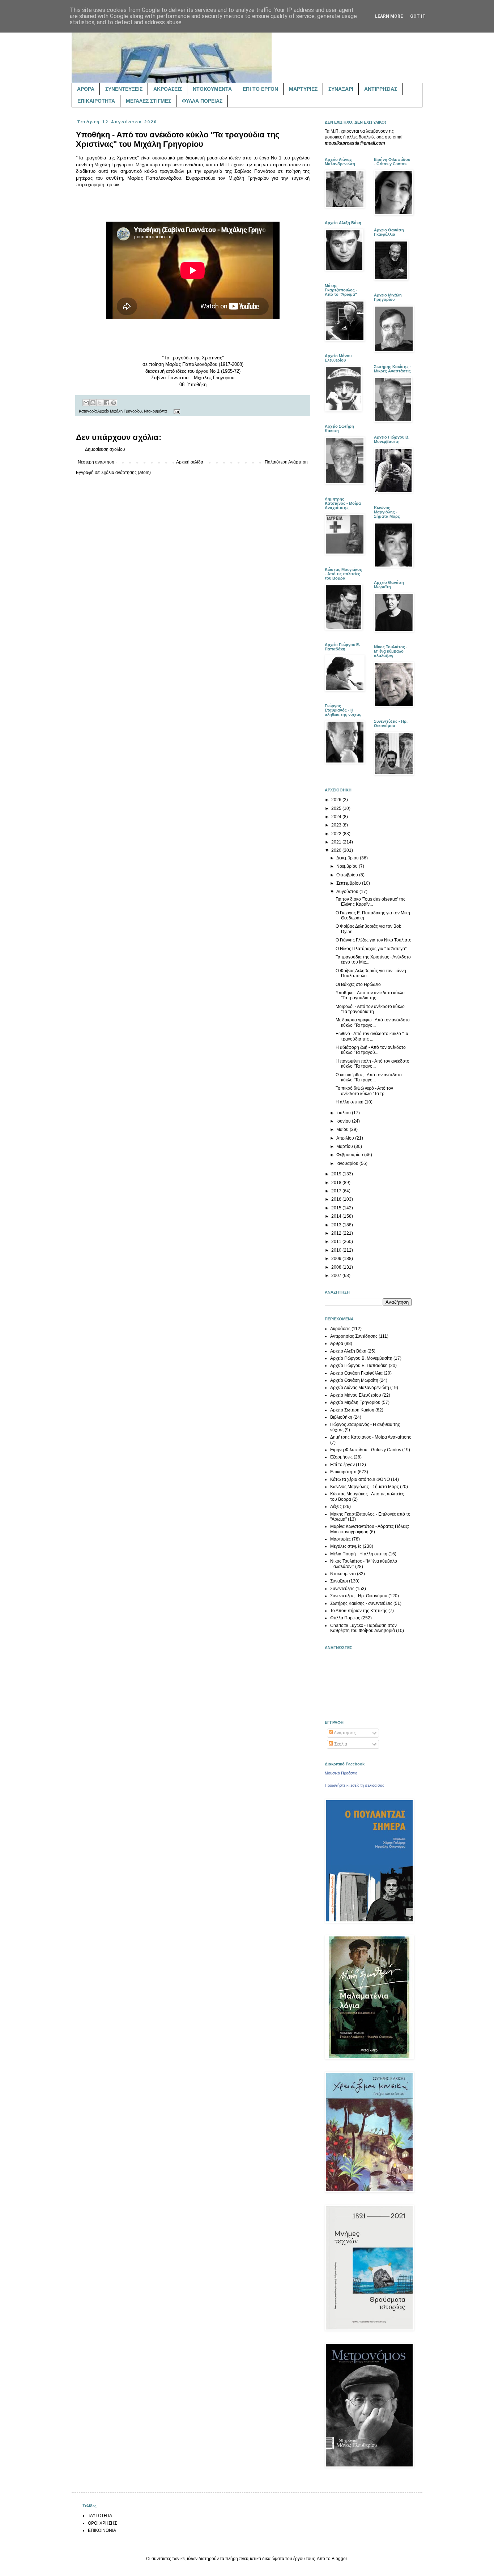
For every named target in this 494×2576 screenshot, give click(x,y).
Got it (418, 16)
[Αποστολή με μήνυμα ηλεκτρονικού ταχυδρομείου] (86, 403)
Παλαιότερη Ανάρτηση (286, 462)
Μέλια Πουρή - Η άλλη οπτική (359, 1554)
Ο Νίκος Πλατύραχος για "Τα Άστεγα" (371, 949)
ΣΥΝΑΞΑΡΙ (341, 89)
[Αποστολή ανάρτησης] (176, 411)
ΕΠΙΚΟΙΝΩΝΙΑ (102, 2530)
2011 (337, 1242)
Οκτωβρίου (348, 875)
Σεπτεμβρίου (349, 883)
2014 (337, 1216)
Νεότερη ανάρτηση (96, 462)
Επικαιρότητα (343, 1472)
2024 (337, 817)
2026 (337, 800)
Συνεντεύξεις (342, 1589)
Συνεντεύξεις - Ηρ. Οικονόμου (359, 1596)
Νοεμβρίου (348, 866)
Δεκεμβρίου (348, 858)
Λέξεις (336, 1507)
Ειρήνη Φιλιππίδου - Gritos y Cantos (366, 1450)
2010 (337, 1250)
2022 (337, 834)
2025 (337, 808)
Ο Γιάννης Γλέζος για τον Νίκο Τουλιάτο (374, 940)
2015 (337, 1208)
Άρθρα (337, 1343)
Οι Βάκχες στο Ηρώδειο (358, 984)
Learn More (389, 16)
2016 (337, 1199)
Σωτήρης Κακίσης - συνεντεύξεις (361, 1603)
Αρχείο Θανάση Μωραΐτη (354, 1380)
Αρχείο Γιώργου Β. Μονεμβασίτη (361, 1358)
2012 (337, 1233)
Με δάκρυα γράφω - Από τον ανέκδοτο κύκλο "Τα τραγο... (373, 1022)
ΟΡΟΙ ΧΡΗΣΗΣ (102, 2523)
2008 (337, 1267)
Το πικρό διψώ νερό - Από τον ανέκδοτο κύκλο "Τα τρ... (364, 1091)
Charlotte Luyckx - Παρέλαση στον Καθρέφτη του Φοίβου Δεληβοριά (363, 1628)
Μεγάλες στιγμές (346, 1546)
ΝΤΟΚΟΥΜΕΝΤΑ (212, 89)
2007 (337, 1276)
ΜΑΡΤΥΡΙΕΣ (303, 89)
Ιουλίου (344, 1113)
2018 (337, 1183)
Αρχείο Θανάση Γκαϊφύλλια (356, 1373)
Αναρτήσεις (344, 1733)
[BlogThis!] (93, 403)
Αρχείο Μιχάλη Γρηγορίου (120, 411)
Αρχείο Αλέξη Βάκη (348, 1351)
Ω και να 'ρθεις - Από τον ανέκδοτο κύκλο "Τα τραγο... (369, 1077)
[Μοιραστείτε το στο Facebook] (107, 403)
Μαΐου (343, 1129)
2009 (337, 1259)
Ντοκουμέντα (155, 411)
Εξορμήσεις (341, 1457)
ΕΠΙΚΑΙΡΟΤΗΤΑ (96, 101)
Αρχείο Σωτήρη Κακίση (352, 1410)
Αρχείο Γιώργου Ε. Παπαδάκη (359, 1366)
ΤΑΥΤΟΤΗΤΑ (100, 2516)
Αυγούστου (348, 892)
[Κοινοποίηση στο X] (100, 403)
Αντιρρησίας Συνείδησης (354, 1336)
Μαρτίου (345, 1146)
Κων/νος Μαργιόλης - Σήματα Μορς (365, 1487)
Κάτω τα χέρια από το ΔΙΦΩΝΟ (360, 1479)
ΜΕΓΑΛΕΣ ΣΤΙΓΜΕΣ (148, 101)
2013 (337, 1225)
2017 (337, 1191)
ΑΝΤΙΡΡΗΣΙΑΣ (381, 89)
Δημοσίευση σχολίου (105, 449)
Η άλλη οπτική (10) (354, 1102)
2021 (337, 842)
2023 (337, 825)
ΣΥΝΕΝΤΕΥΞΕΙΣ (124, 89)
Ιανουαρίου (348, 1163)
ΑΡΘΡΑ (86, 89)
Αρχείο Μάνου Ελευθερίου (356, 1395)
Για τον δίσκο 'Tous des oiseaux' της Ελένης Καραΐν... (370, 902)
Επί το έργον (342, 1465)
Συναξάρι (339, 1581)
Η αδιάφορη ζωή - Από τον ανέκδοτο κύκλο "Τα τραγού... (371, 1050)
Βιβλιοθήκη (341, 1417)
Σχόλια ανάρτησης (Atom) (126, 473)
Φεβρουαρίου (350, 1155)
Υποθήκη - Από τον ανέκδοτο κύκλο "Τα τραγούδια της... (370, 995)
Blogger (339, 2559)
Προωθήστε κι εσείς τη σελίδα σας (354, 1785)
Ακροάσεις (340, 1329)
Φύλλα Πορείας (345, 1618)
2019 (337, 1174)
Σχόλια (340, 1744)
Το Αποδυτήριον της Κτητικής (359, 1611)
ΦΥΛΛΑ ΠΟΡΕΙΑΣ (202, 101)
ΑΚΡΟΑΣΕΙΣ (168, 89)
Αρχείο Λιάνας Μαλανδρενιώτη (360, 1388)
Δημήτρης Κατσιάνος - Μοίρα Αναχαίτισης (371, 1437)
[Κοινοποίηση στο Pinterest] (114, 403)
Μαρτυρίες (340, 1539)
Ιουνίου (344, 1121)
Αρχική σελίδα (190, 462)
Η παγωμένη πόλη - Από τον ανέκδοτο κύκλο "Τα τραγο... (372, 1064)
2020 (337, 850)
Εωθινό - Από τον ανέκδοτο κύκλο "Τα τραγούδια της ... (372, 1036)
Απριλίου (346, 1138)
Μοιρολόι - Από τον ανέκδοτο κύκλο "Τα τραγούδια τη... (370, 1009)
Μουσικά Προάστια (341, 1773)
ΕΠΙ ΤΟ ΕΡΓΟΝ (260, 89)
